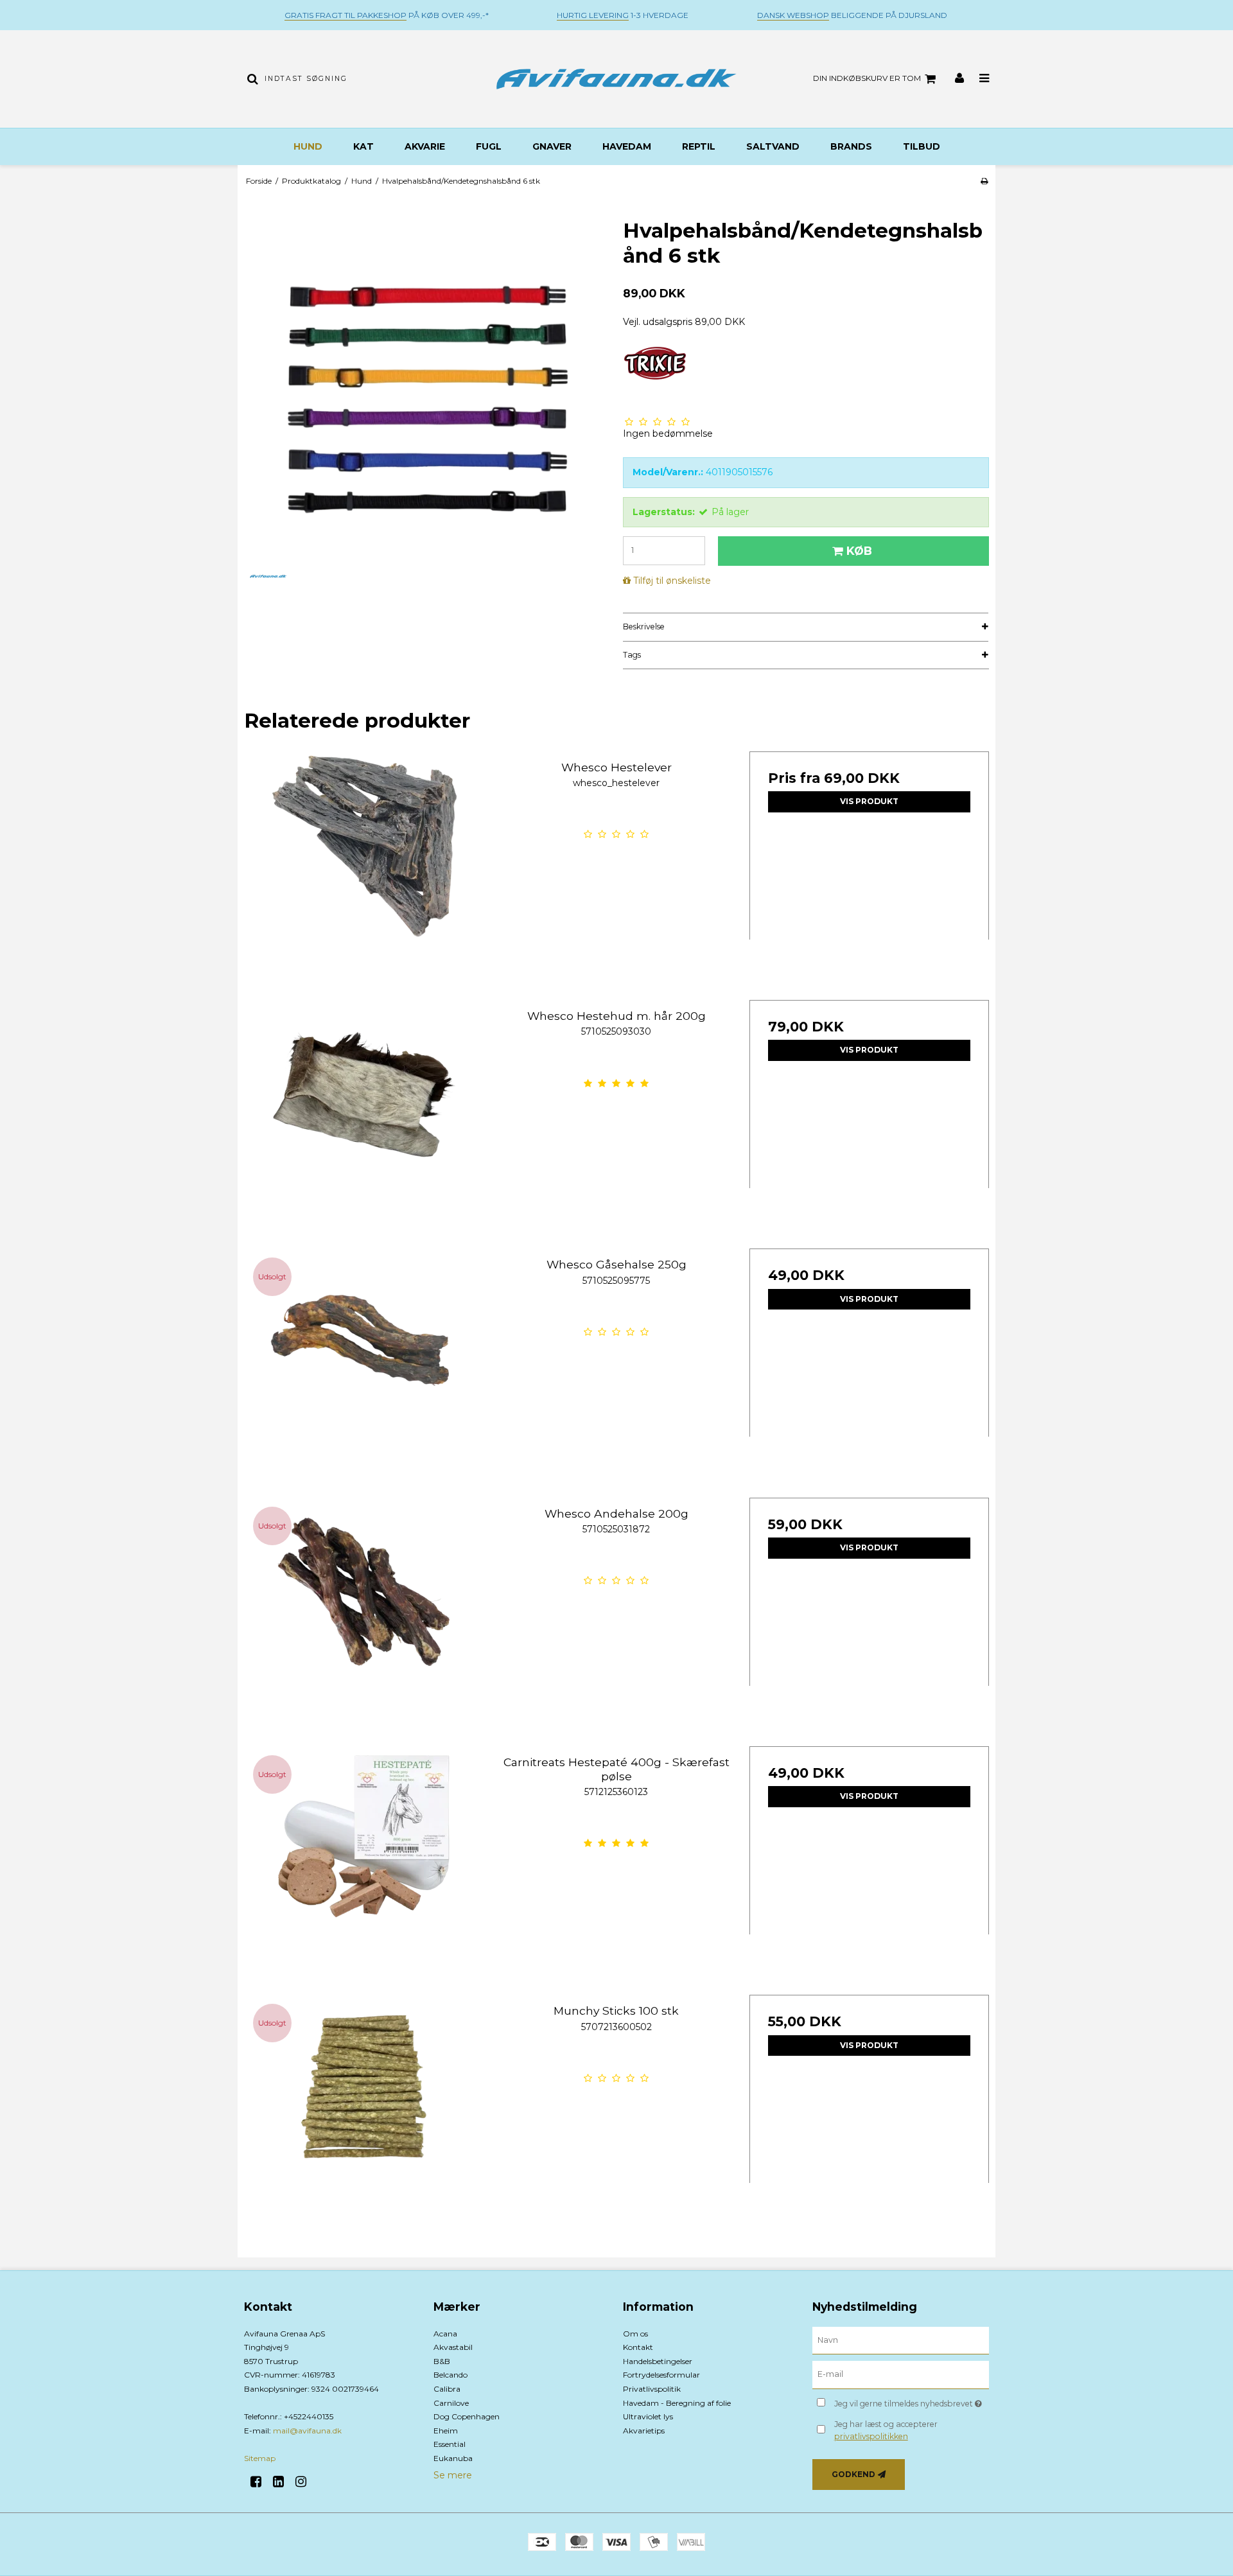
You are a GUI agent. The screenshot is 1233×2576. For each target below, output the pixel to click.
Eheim (446, 2431)
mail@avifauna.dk (307, 2431)
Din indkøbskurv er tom (867, 78)
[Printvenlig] (984, 181)
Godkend (853, 2474)
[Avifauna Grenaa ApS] (616, 79)
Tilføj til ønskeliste (672, 581)
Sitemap (260, 2458)
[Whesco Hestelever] (364, 871)
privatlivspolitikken (871, 2436)
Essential (450, 2444)
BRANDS (851, 146)
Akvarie (425, 146)
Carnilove (451, 2403)
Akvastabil (453, 2347)
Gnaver (552, 146)
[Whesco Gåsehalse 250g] (364, 1368)
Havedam (627, 146)
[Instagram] (305, 2482)
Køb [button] (859, 551)
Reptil (699, 146)
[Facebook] (260, 2482)
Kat (363, 146)
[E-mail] (901, 2374)
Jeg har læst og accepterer (886, 2430)
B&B (442, 2361)
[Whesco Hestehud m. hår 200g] (364, 1120)
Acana (445, 2334)
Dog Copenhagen (467, 2416)
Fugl (489, 146)
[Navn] (901, 2340)
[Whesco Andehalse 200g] (364, 1617)
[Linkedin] (283, 2482)
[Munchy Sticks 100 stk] (364, 2115)
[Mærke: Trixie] (655, 378)
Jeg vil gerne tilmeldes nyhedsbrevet (912, 2401)
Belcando (450, 2375)
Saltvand (773, 146)
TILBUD (922, 146)
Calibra (447, 2389)
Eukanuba (453, 2458)
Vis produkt (869, 801)
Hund (308, 146)
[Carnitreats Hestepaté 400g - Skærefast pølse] (364, 1866)
